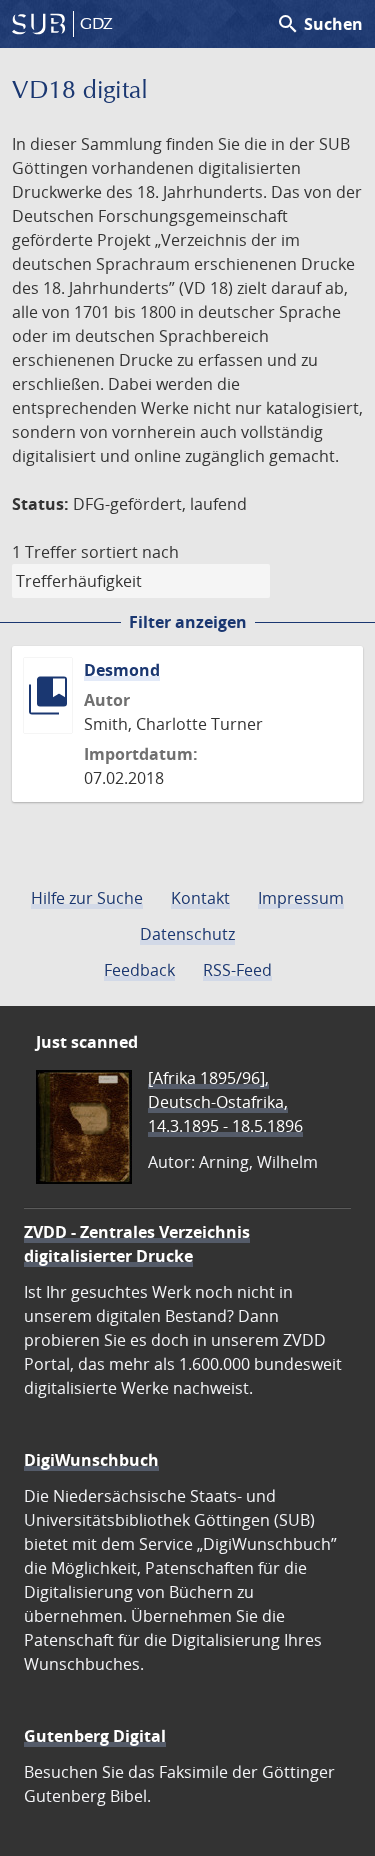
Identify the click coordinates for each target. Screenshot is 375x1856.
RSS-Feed (237, 970)
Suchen (319, 24)
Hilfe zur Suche (87, 898)
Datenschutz (187, 934)
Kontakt (200, 898)
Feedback (139, 970)
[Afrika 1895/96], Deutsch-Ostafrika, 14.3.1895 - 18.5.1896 (225, 1102)
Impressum (301, 898)
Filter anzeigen (188, 622)
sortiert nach (130, 552)
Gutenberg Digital (95, 1736)
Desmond (122, 670)
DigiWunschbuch (91, 1460)
